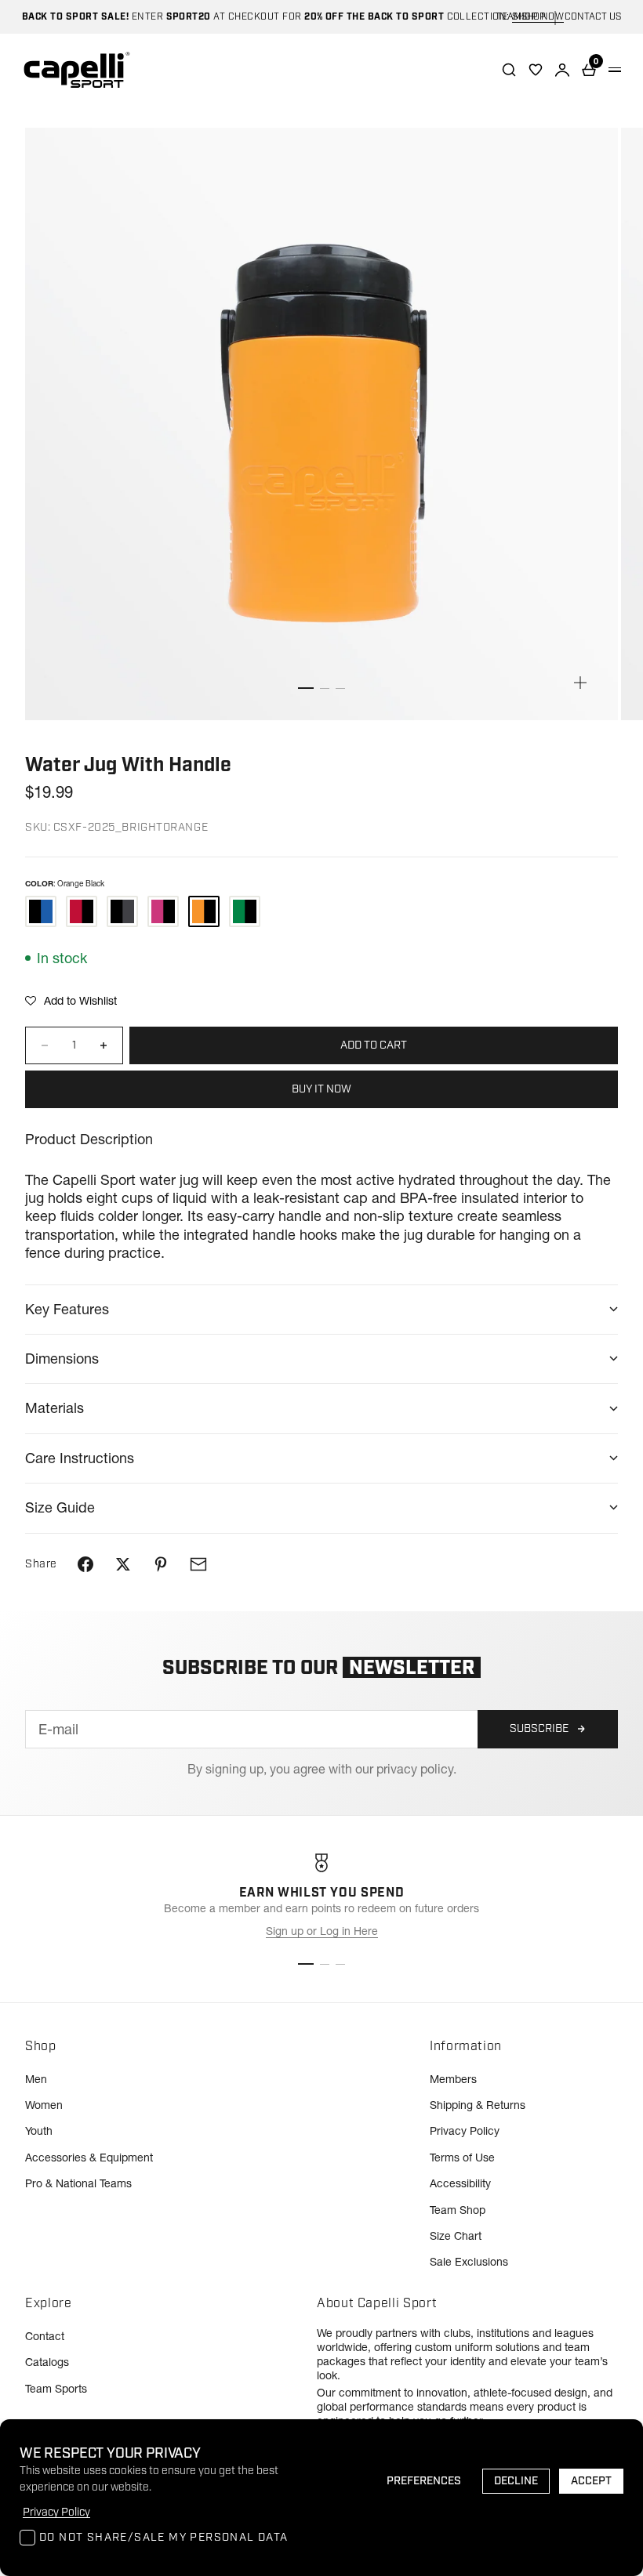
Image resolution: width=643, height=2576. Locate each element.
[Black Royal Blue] (41, 911)
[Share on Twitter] (123, 1564)
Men (36, 2079)
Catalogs (47, 2362)
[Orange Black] (204, 911)
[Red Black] (82, 911)
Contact (45, 2336)
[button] (71, 1001)
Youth (39, 2131)
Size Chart (456, 2236)
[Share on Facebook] (85, 1564)
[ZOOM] (580, 683)
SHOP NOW (538, 17)
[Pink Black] (163, 911)
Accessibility (460, 2183)
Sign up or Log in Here (322, 1931)
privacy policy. (416, 1769)
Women (44, 2105)
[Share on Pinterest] (161, 1564)
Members (453, 2079)
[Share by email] (198, 1564)
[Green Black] (245, 911)
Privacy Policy (465, 2131)
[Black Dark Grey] (122, 911)
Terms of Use (462, 2158)
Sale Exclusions (469, 2262)
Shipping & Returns (478, 2105)
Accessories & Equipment (89, 2158)
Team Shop (458, 2210)
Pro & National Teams (78, 2183)
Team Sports (56, 2389)
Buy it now (321, 1089)
